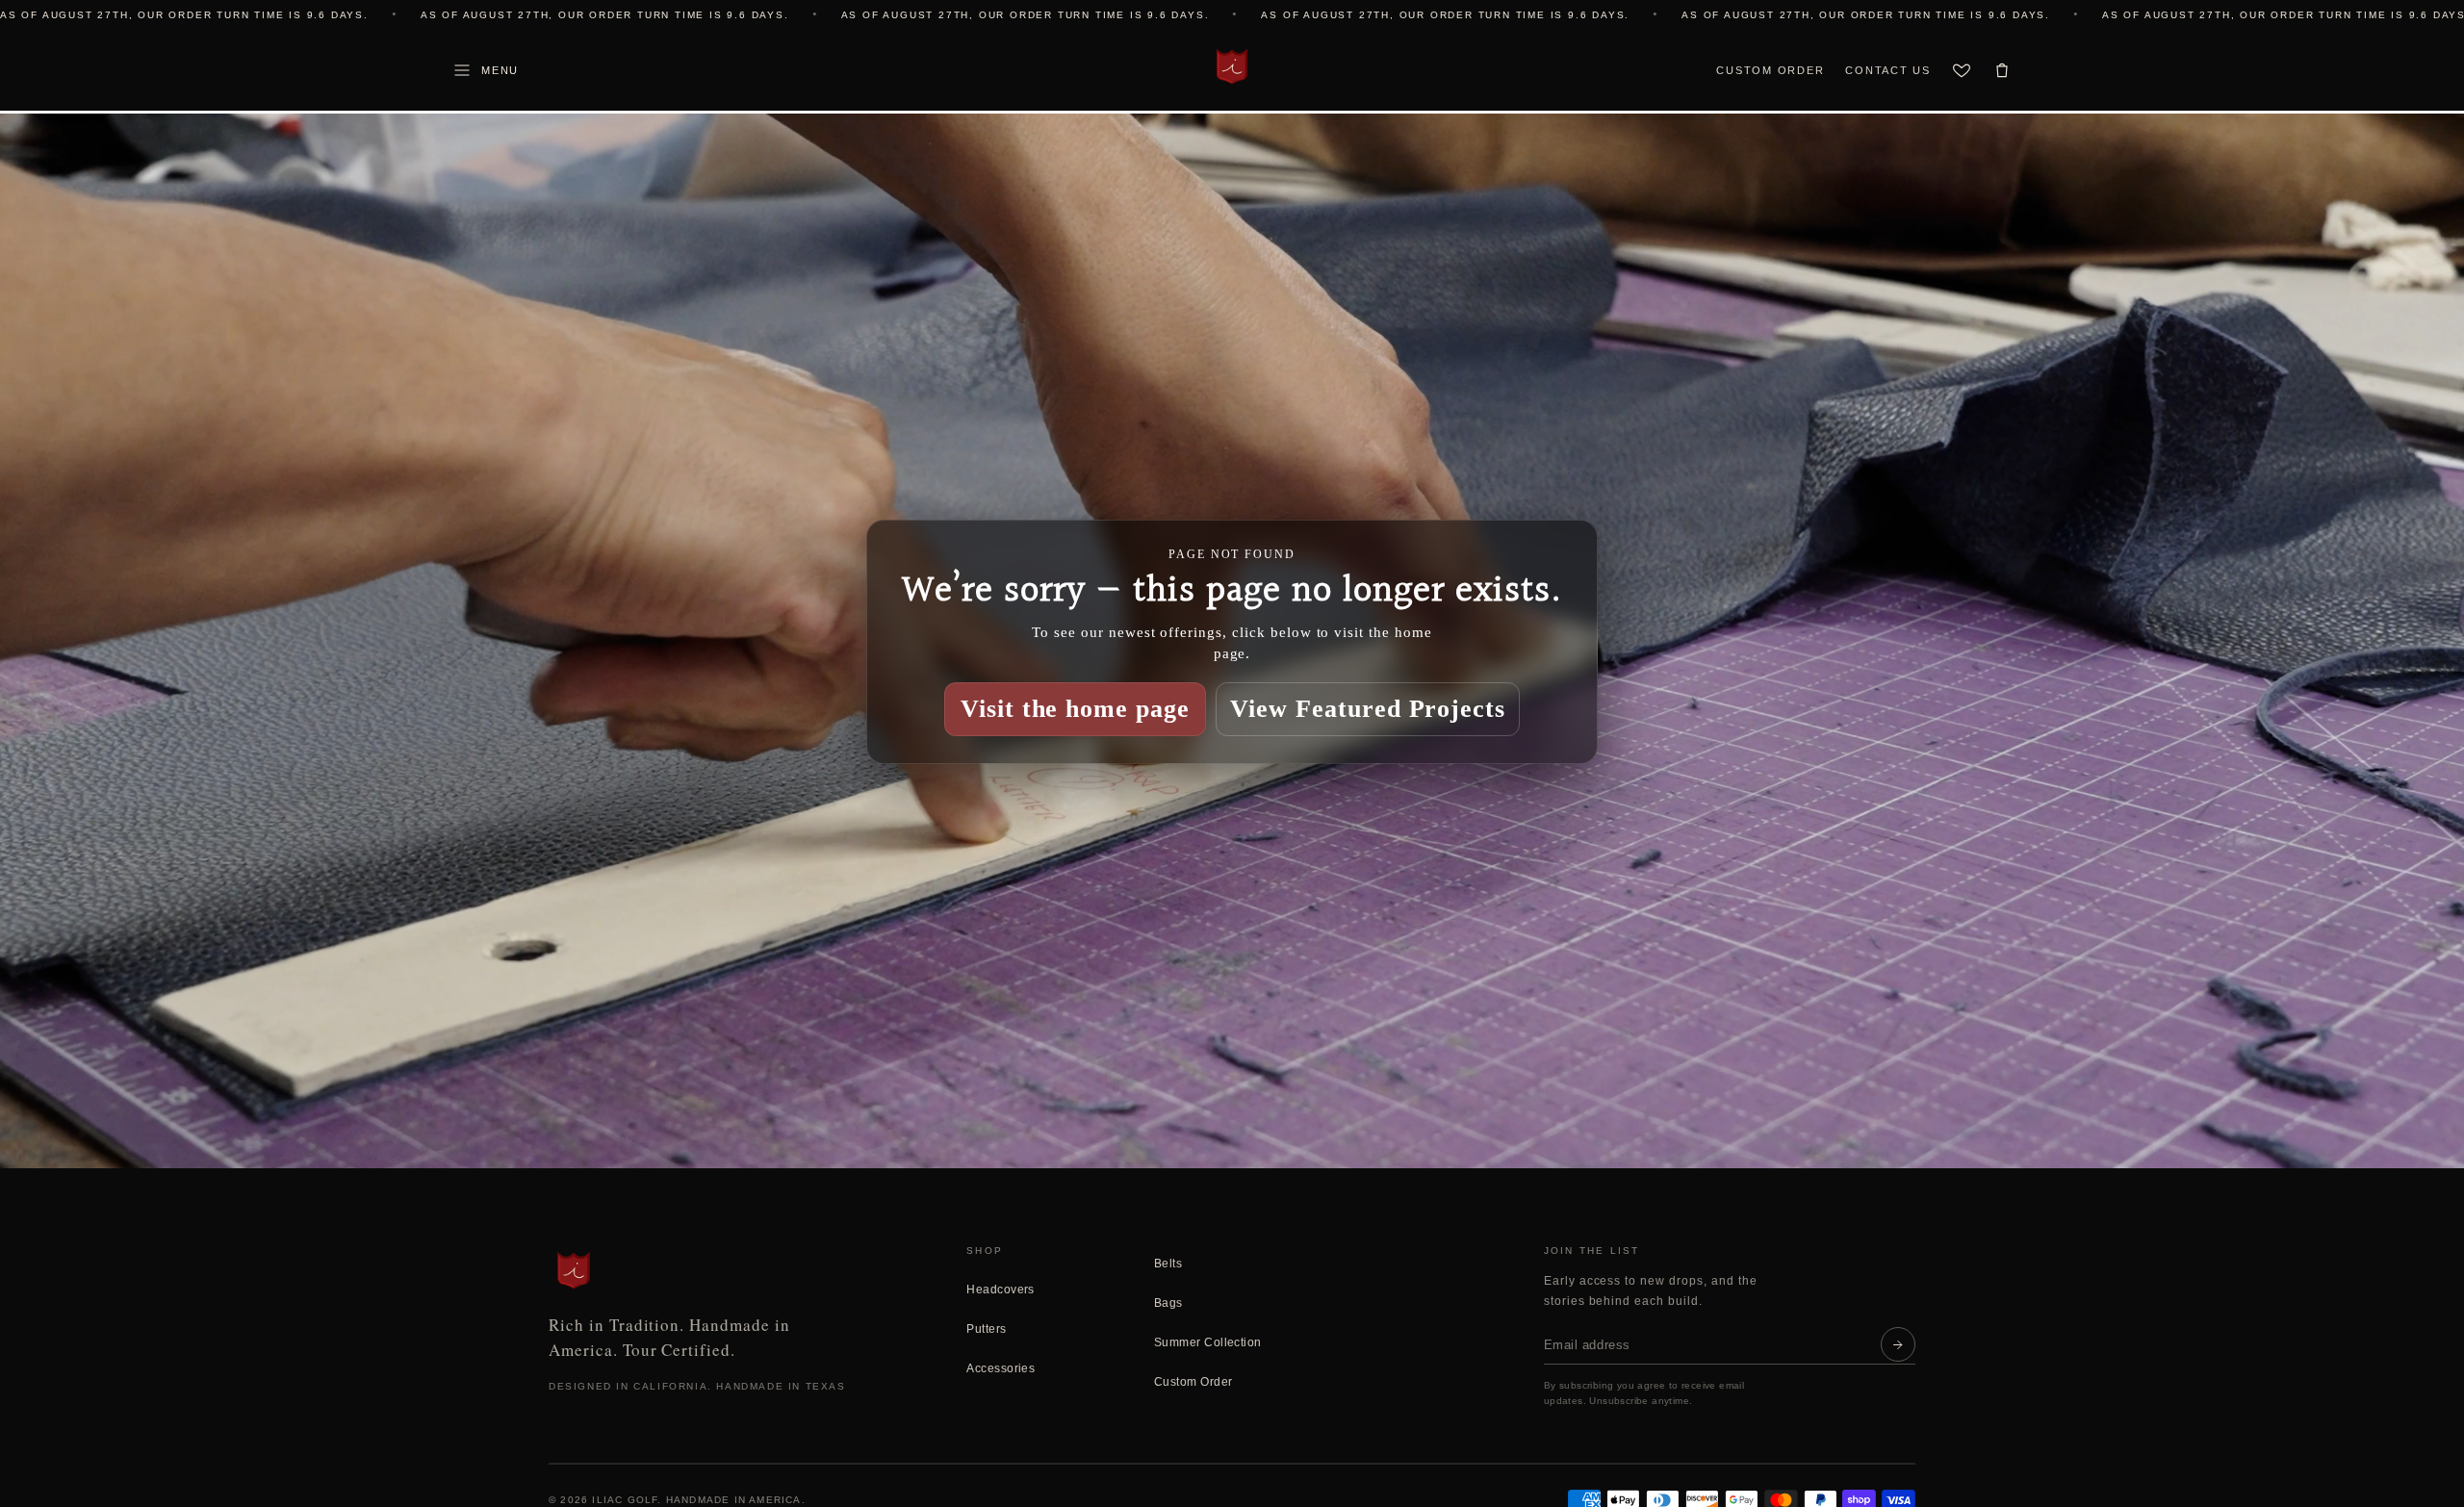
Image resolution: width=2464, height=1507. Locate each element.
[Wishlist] (1962, 70)
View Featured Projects (1368, 708)
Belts (1168, 1264)
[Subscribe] (1898, 1344)
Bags (1168, 1303)
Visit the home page (1075, 708)
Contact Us (1888, 70)
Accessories (1001, 1368)
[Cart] (2002, 70)
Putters (986, 1329)
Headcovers (1001, 1290)
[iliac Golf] (1232, 66)
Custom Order (1770, 70)
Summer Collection (1208, 1342)
